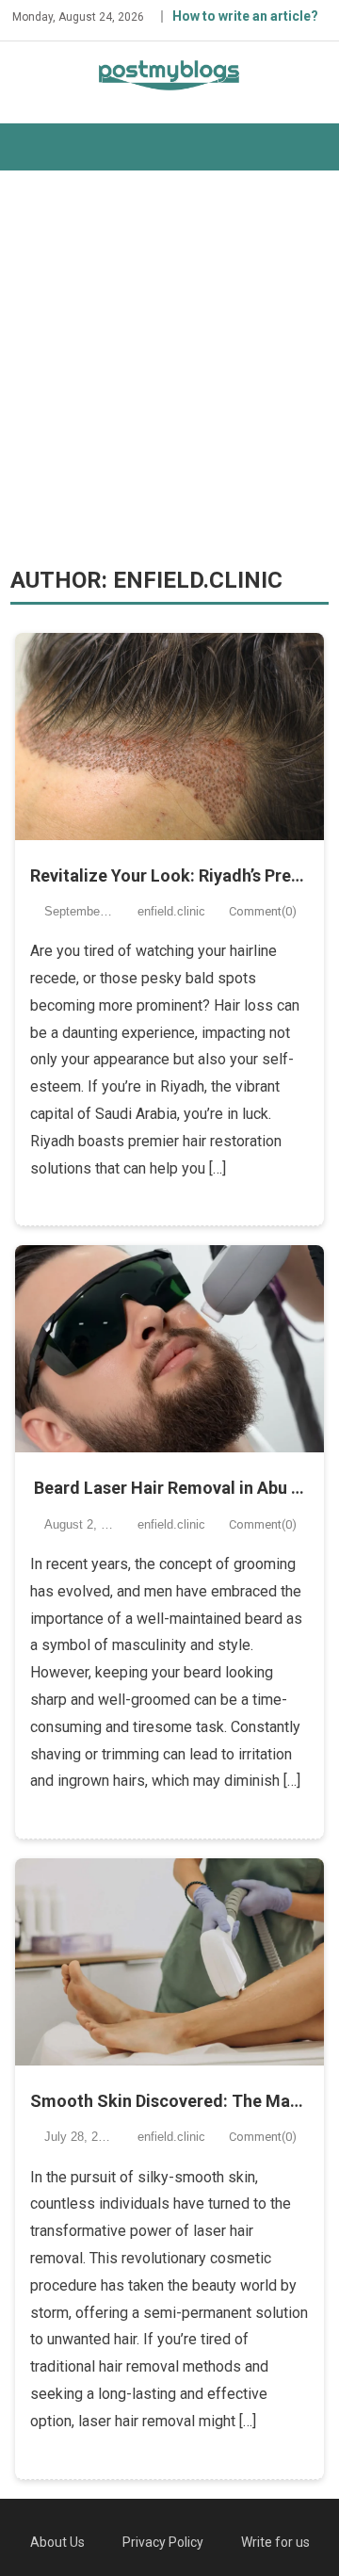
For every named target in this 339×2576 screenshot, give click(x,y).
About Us (57, 2542)
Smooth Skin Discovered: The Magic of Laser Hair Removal (169, 2101)
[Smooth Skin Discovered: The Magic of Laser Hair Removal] (169, 1962)
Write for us (275, 2542)
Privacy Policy (163, 2542)
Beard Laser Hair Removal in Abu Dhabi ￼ (169, 1488)
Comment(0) (263, 911)
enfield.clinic (171, 911)
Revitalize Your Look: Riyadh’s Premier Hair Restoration (169, 875)
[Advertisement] (169, 368)
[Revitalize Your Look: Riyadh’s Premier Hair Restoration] (169, 737)
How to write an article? (245, 16)
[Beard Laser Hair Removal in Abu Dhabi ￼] (169, 1349)
